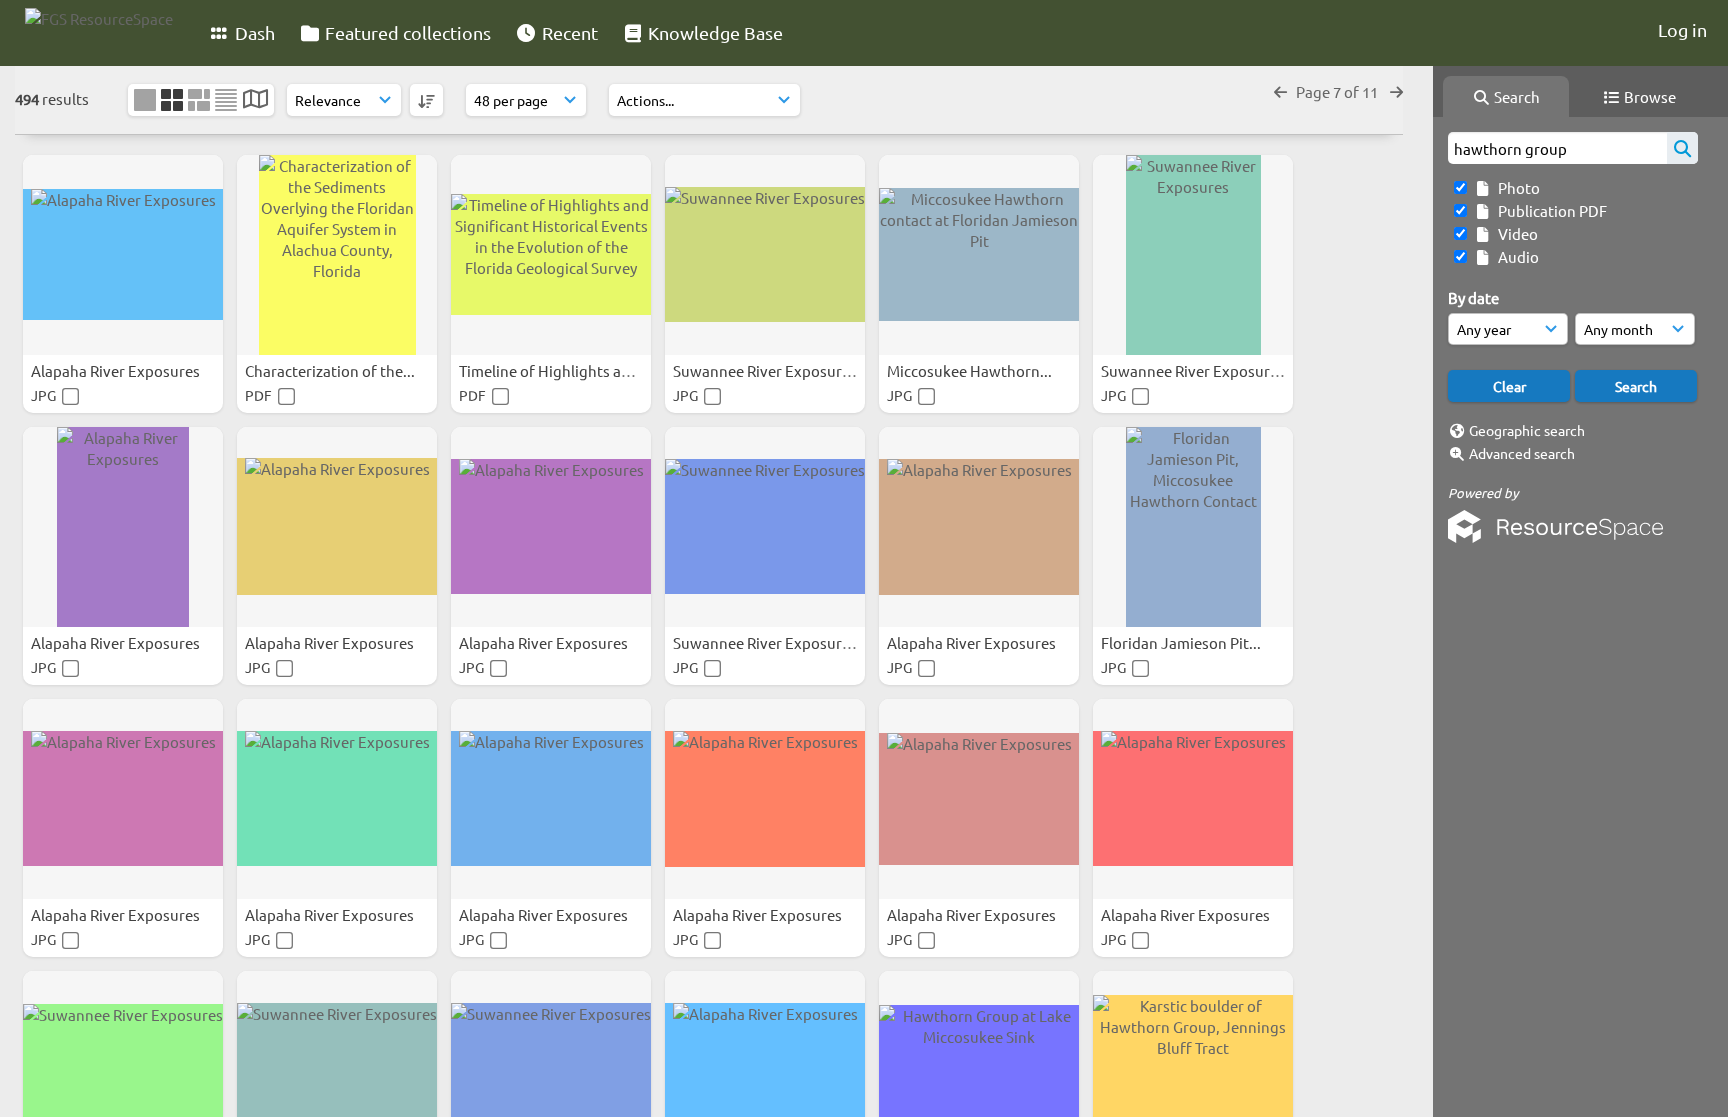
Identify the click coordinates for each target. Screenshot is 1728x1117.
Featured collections (406, 32)
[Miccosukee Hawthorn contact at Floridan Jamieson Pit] (979, 255)
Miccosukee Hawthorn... (971, 370)
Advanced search (1522, 453)
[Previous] (1280, 91)
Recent (568, 32)
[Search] (1682, 148)
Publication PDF (1549, 210)
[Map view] (255, 100)
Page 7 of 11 (1338, 91)
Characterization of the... (331, 370)
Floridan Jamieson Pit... (1182, 642)
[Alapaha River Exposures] (123, 255)
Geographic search (1527, 430)
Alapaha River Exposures (117, 370)
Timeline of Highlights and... (556, 370)
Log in (1682, 29)
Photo (1516, 187)
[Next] (1396, 91)
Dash (253, 32)
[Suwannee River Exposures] (765, 255)
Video (1515, 233)
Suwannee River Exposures (766, 370)
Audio (1515, 256)
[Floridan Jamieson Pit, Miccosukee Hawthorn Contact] (1193, 527)
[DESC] (426, 100)
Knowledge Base (713, 32)
